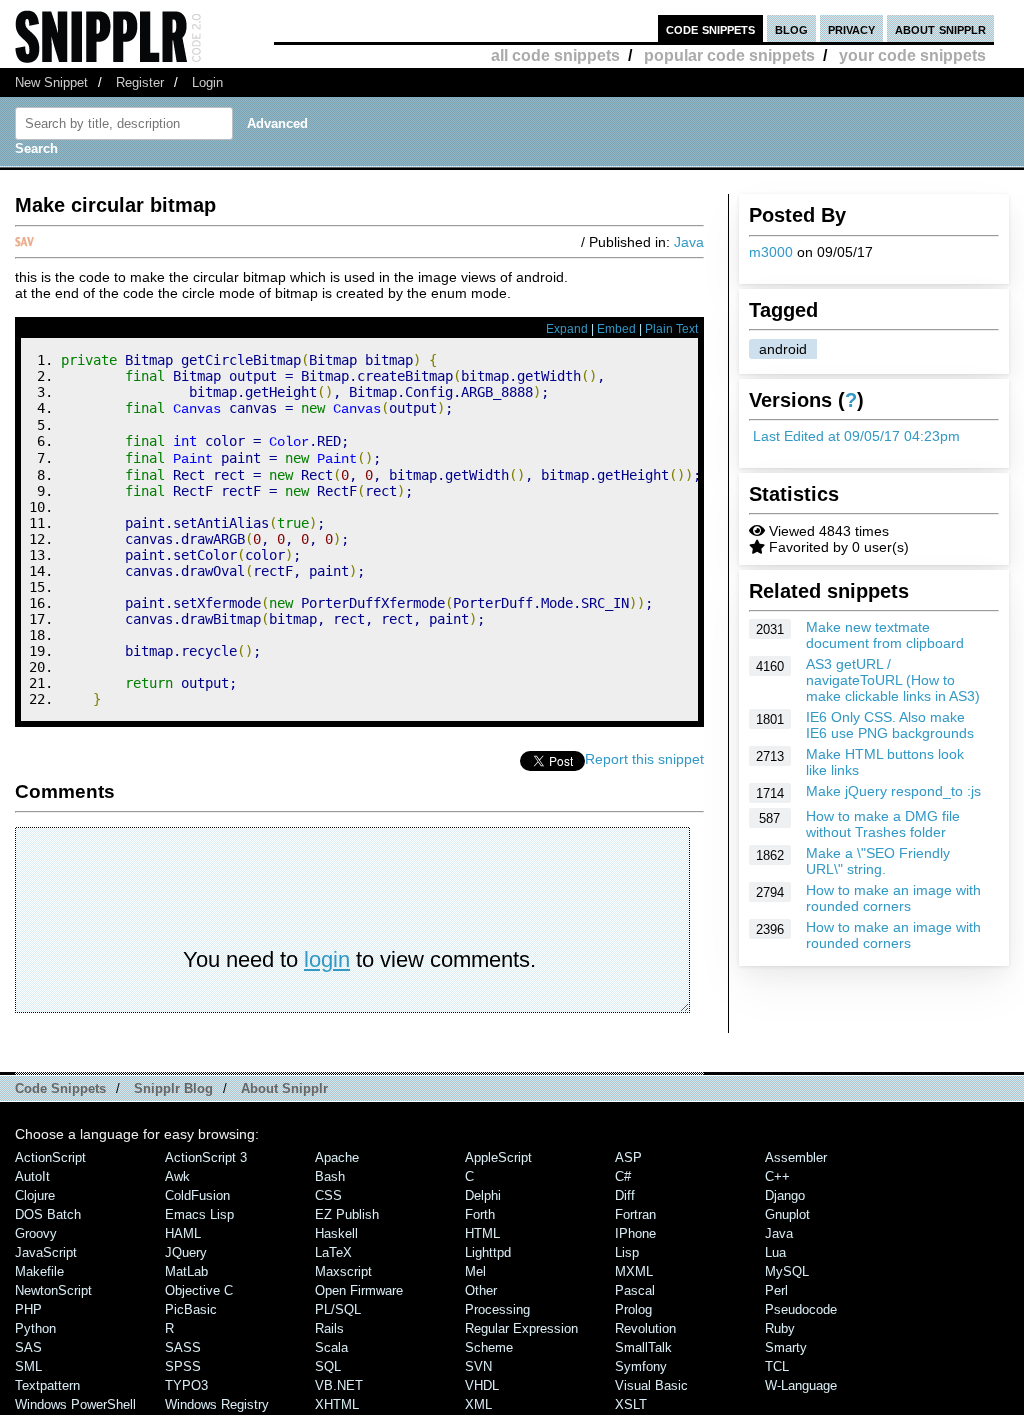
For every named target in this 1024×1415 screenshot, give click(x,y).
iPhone (635, 1233)
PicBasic (191, 1309)
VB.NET (339, 1385)
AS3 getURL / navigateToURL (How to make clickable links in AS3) (893, 680)
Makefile (39, 1271)
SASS (183, 1347)
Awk (177, 1176)
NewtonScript (53, 1290)
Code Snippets (60, 1088)
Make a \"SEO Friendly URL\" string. (878, 861)
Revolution (645, 1328)
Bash (330, 1176)
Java (689, 242)
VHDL (482, 1385)
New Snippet (51, 82)
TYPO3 (186, 1385)
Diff (625, 1195)
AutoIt (32, 1176)
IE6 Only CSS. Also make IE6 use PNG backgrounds (890, 725)
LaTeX (333, 1252)
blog (791, 28)
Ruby (780, 1328)
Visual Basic (651, 1385)
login (327, 959)
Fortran (635, 1214)
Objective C (199, 1290)
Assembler (796, 1157)
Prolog (633, 1309)
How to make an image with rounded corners (893, 898)
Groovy (36, 1233)
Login (207, 82)
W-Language (801, 1385)
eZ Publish (347, 1214)
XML (478, 1404)
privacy (851, 28)
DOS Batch (48, 1214)
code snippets (710, 28)
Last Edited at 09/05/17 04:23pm (856, 436)
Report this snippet (644, 759)
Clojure (35, 1195)
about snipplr (940, 28)
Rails (329, 1328)
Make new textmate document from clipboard (885, 635)
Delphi (483, 1195)
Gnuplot (787, 1214)
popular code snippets (729, 55)
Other (481, 1290)
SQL (328, 1366)
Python (35, 1328)
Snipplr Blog (173, 1088)
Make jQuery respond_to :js (893, 791)
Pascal (635, 1290)
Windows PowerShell (75, 1404)
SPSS (183, 1366)
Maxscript (343, 1271)
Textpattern (47, 1385)
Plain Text (671, 329)
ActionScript (50, 1157)
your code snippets (912, 55)
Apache (337, 1157)
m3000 (771, 252)
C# (623, 1176)
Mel (475, 1271)
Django (785, 1195)
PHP (28, 1309)
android (783, 349)
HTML (482, 1233)
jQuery (186, 1252)
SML (28, 1366)
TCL (777, 1366)
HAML (183, 1233)
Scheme (489, 1347)
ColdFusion (197, 1195)
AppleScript (498, 1157)
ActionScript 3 (206, 1157)
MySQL (787, 1271)
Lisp (627, 1252)
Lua (775, 1252)
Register (140, 82)
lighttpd (488, 1252)
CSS (328, 1195)
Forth (480, 1214)
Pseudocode (801, 1309)
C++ (777, 1176)
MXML (634, 1271)
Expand (567, 329)
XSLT (631, 1404)
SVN (478, 1366)
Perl (776, 1290)
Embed (616, 329)
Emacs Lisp (199, 1214)
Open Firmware (359, 1290)
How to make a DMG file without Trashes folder (883, 824)
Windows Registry (217, 1404)
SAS (28, 1347)
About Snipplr (284, 1088)
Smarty (786, 1347)
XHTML (337, 1404)
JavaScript (46, 1252)
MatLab (186, 1271)
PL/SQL (338, 1309)
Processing (497, 1309)
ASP (628, 1157)
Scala (331, 1347)
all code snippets (555, 55)
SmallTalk (643, 1347)
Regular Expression (521, 1328)
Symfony (641, 1366)
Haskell (336, 1233)
